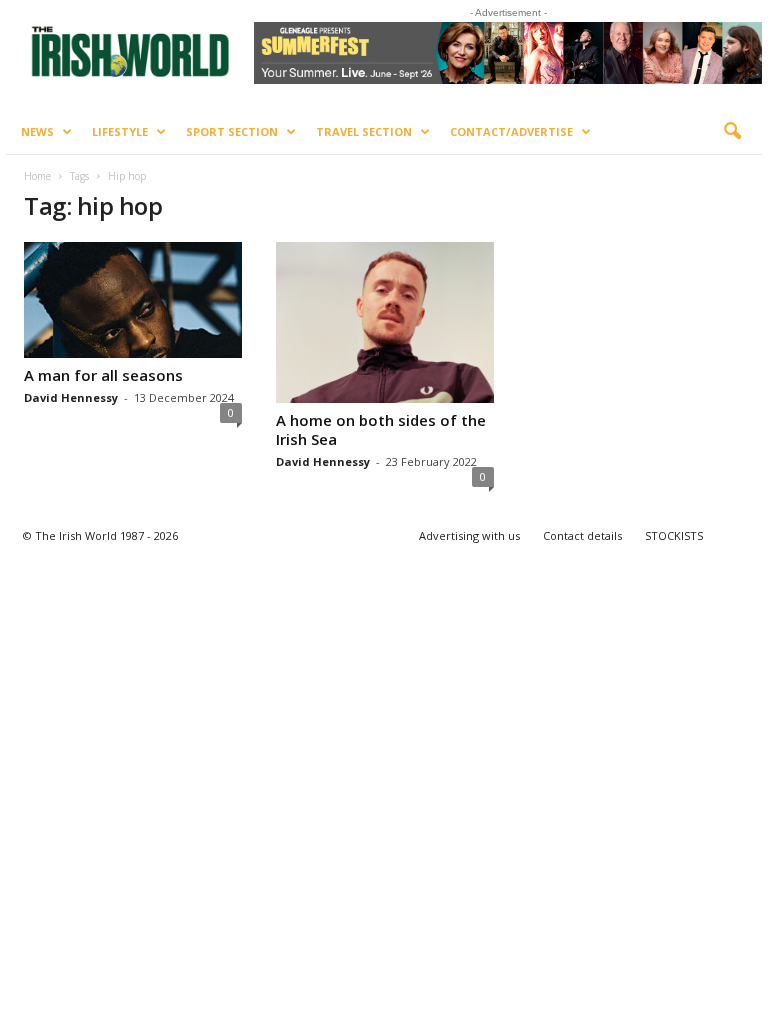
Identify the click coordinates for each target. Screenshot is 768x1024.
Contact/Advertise (511, 131)
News (37, 131)
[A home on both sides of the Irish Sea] (385, 322)
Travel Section (364, 131)
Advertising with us (469, 535)
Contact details (582, 535)
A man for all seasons (103, 375)
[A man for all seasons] (133, 300)
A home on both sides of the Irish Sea (381, 429)
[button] (732, 132)
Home (37, 176)
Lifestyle (120, 131)
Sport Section (232, 131)
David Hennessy (71, 397)
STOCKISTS (674, 535)
